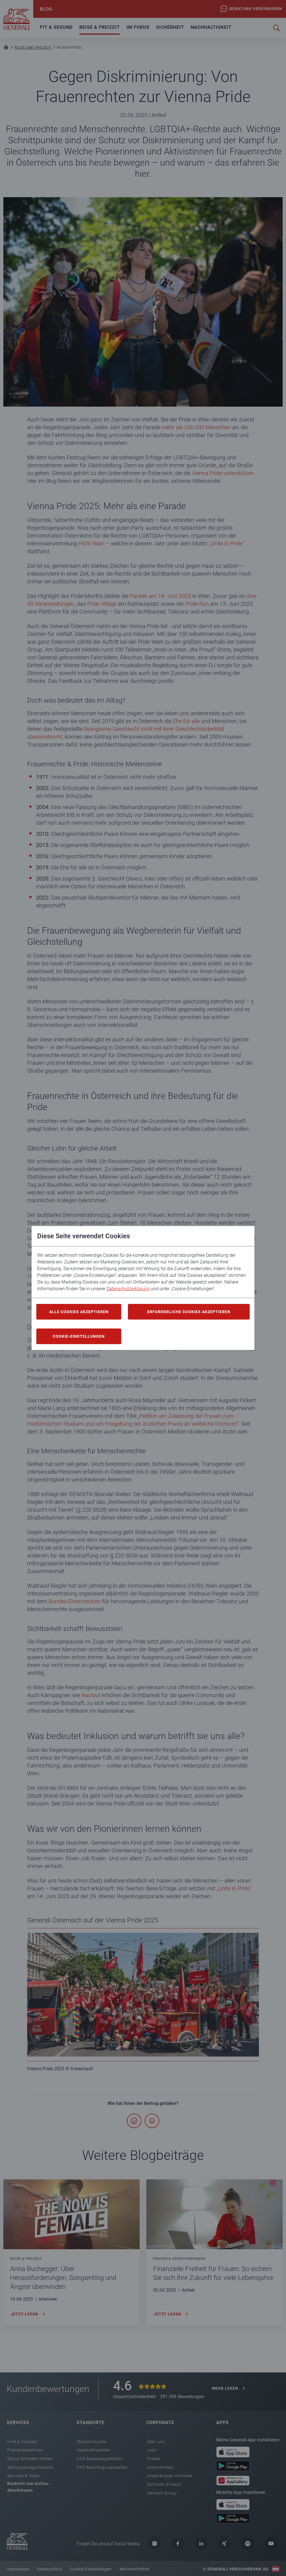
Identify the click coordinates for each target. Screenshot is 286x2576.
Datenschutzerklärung (128, 1289)
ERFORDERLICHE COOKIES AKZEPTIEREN (189, 1312)
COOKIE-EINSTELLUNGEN (79, 1336)
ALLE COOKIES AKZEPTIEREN (79, 1312)
